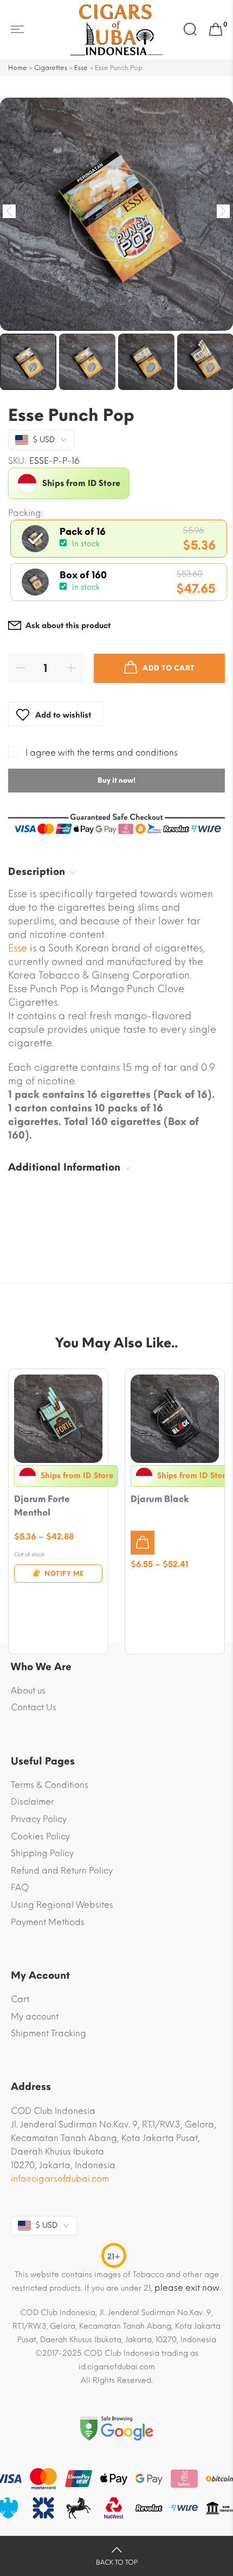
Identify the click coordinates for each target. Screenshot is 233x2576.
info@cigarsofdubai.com (60, 2179)
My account (35, 2016)
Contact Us (34, 1707)
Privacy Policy (39, 1819)
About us (28, 1690)
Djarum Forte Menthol (42, 1506)
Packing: (26, 513)
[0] (216, 30)
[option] (116, 214)
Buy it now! (116, 780)
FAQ (20, 1887)
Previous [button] (9, 211)
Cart (20, 1999)
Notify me (64, 1574)
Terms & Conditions (50, 1785)
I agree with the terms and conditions (102, 753)
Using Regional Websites (62, 1905)
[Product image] (58, 1419)
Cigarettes (51, 68)
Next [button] (224, 211)
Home (18, 68)
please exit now (187, 2288)
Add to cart (169, 668)
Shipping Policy (42, 1853)
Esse (81, 68)
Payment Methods (48, 1922)
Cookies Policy (40, 1836)
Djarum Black (160, 1499)
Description (37, 872)
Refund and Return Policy (62, 1871)
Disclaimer (33, 1802)
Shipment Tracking (48, 2033)
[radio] (119, 539)
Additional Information (64, 1167)
